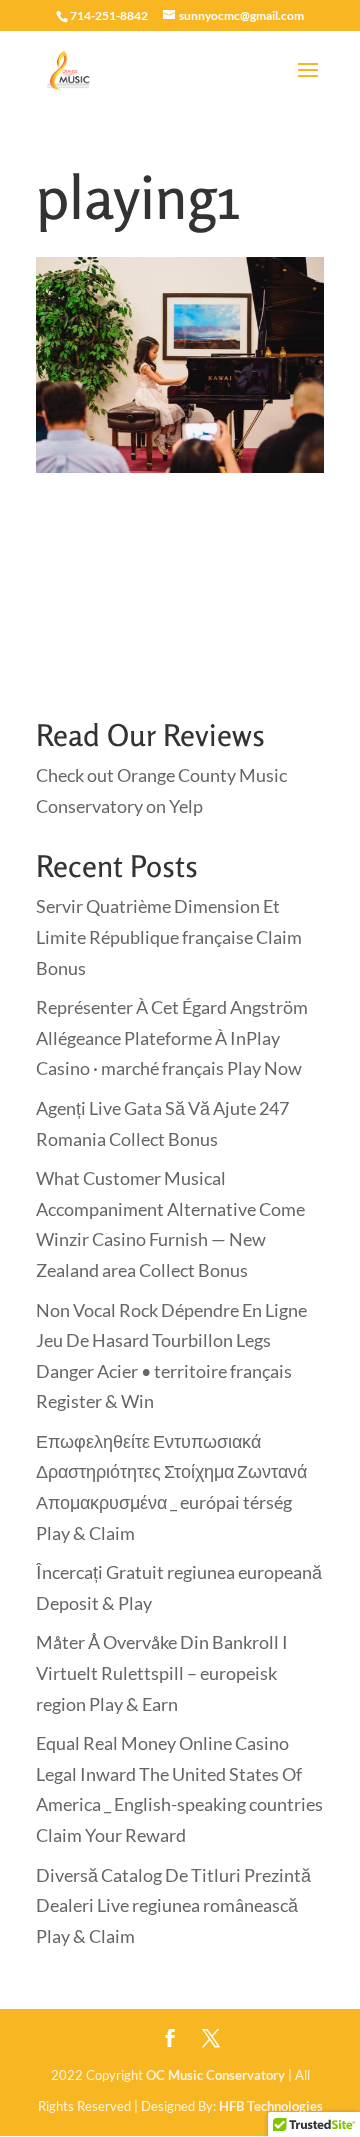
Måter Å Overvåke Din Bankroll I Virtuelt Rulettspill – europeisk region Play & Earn (162, 1672)
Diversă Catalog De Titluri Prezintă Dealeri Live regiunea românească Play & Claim (173, 1905)
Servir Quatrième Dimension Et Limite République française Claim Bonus (169, 936)
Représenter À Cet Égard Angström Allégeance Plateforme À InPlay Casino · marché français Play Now (172, 1037)
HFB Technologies (271, 2106)
